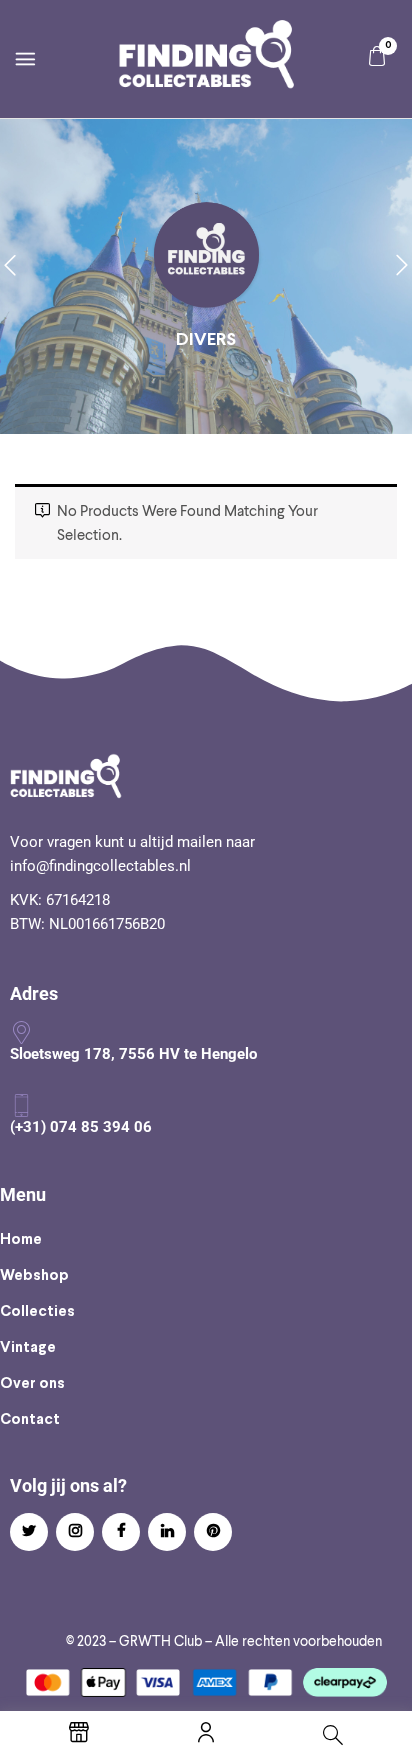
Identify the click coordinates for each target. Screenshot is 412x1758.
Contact (30, 1420)
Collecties (37, 1312)
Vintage (28, 1348)
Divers (206, 340)
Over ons (32, 1384)
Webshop (34, 1276)
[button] (377, 56)
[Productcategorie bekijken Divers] (206, 256)
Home (21, 1240)
